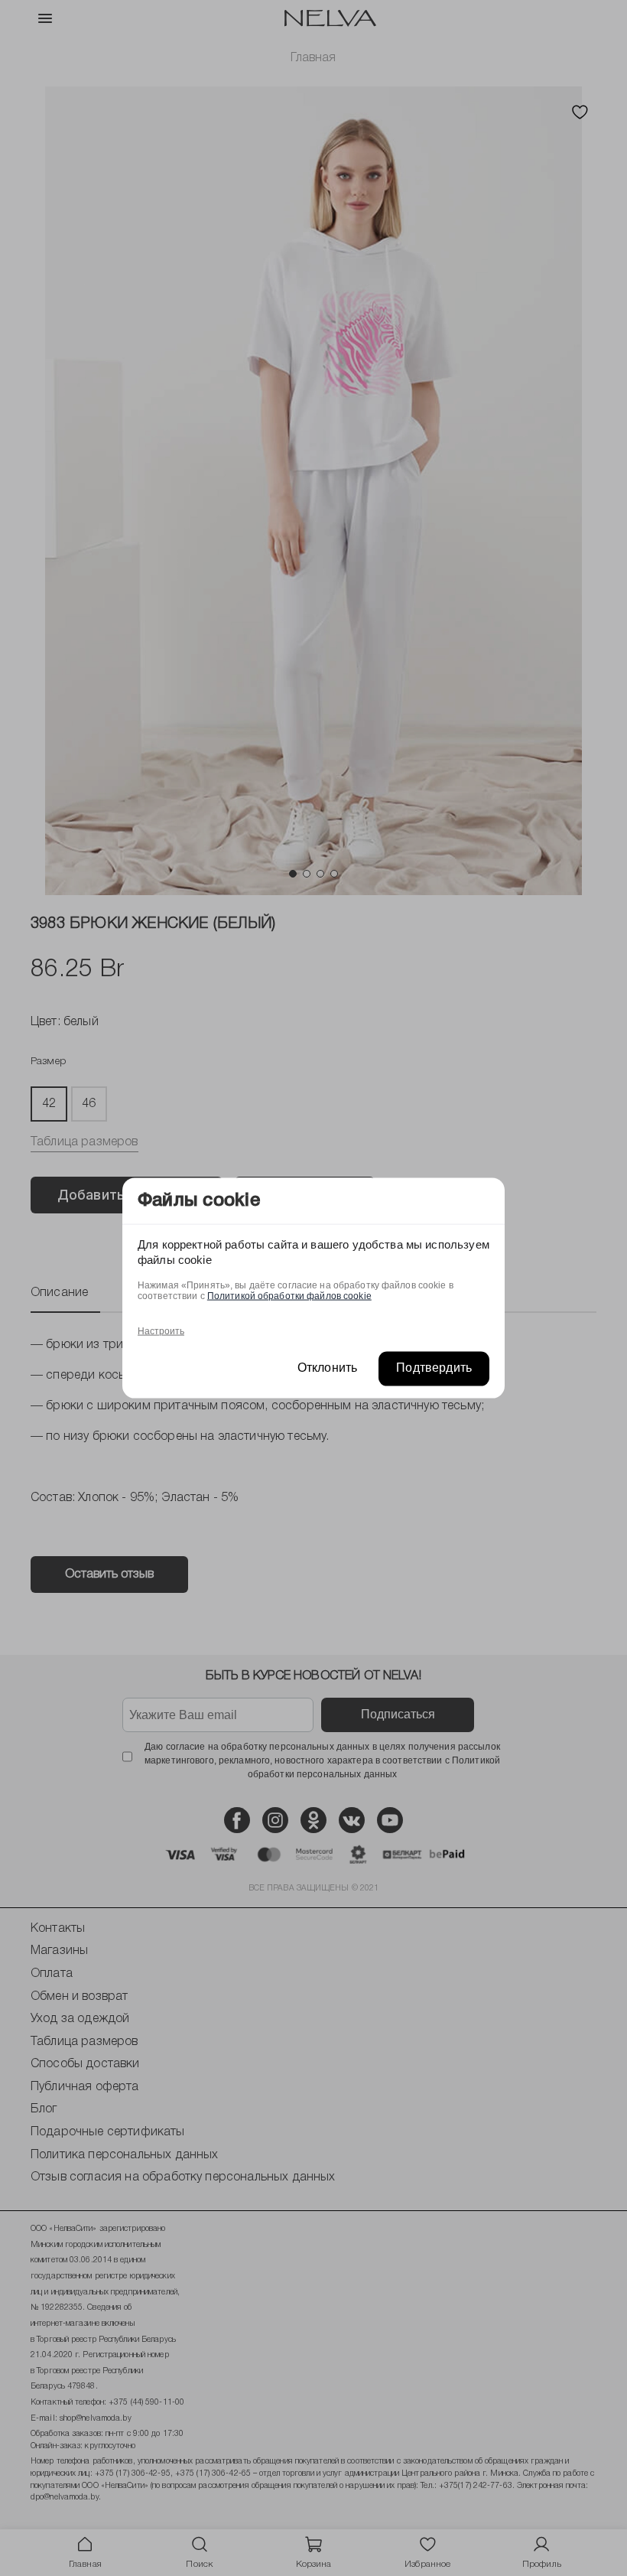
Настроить (161, 1331)
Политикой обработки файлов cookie (289, 1296)
